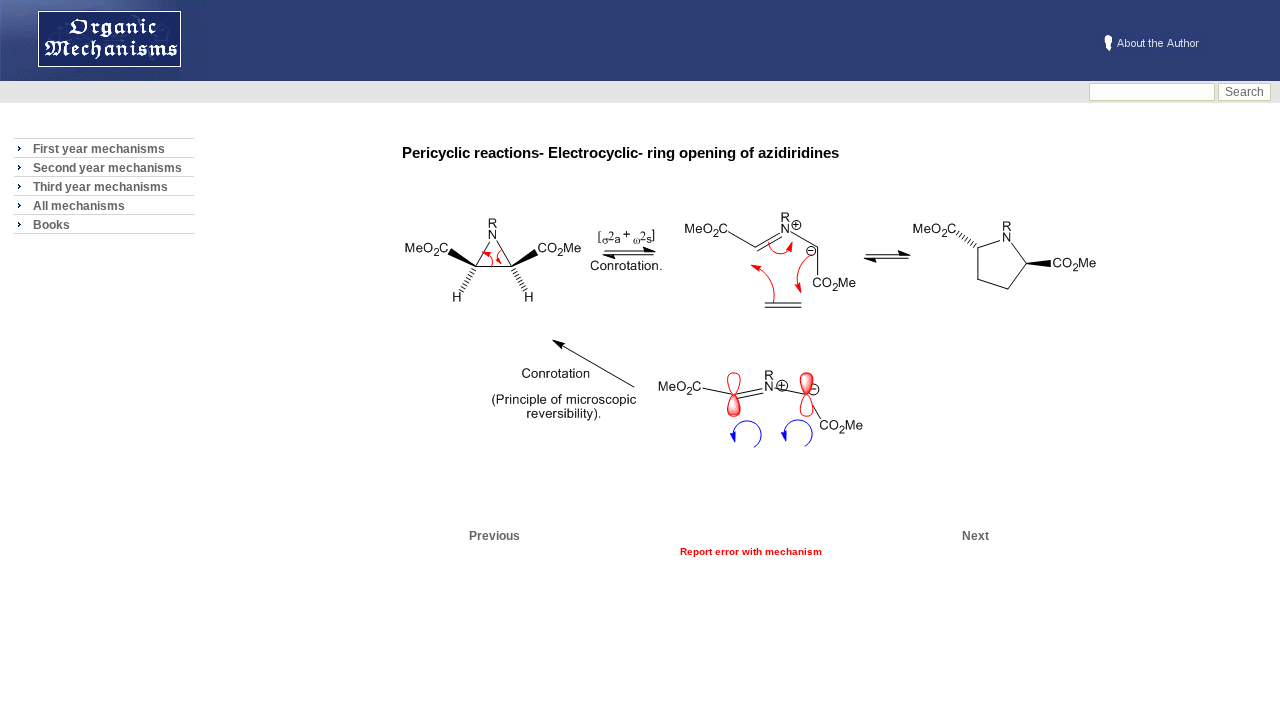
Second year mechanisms (107, 168)
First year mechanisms (99, 149)
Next (975, 536)
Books (51, 225)
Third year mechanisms (100, 187)
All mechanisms (79, 206)
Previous (494, 536)
